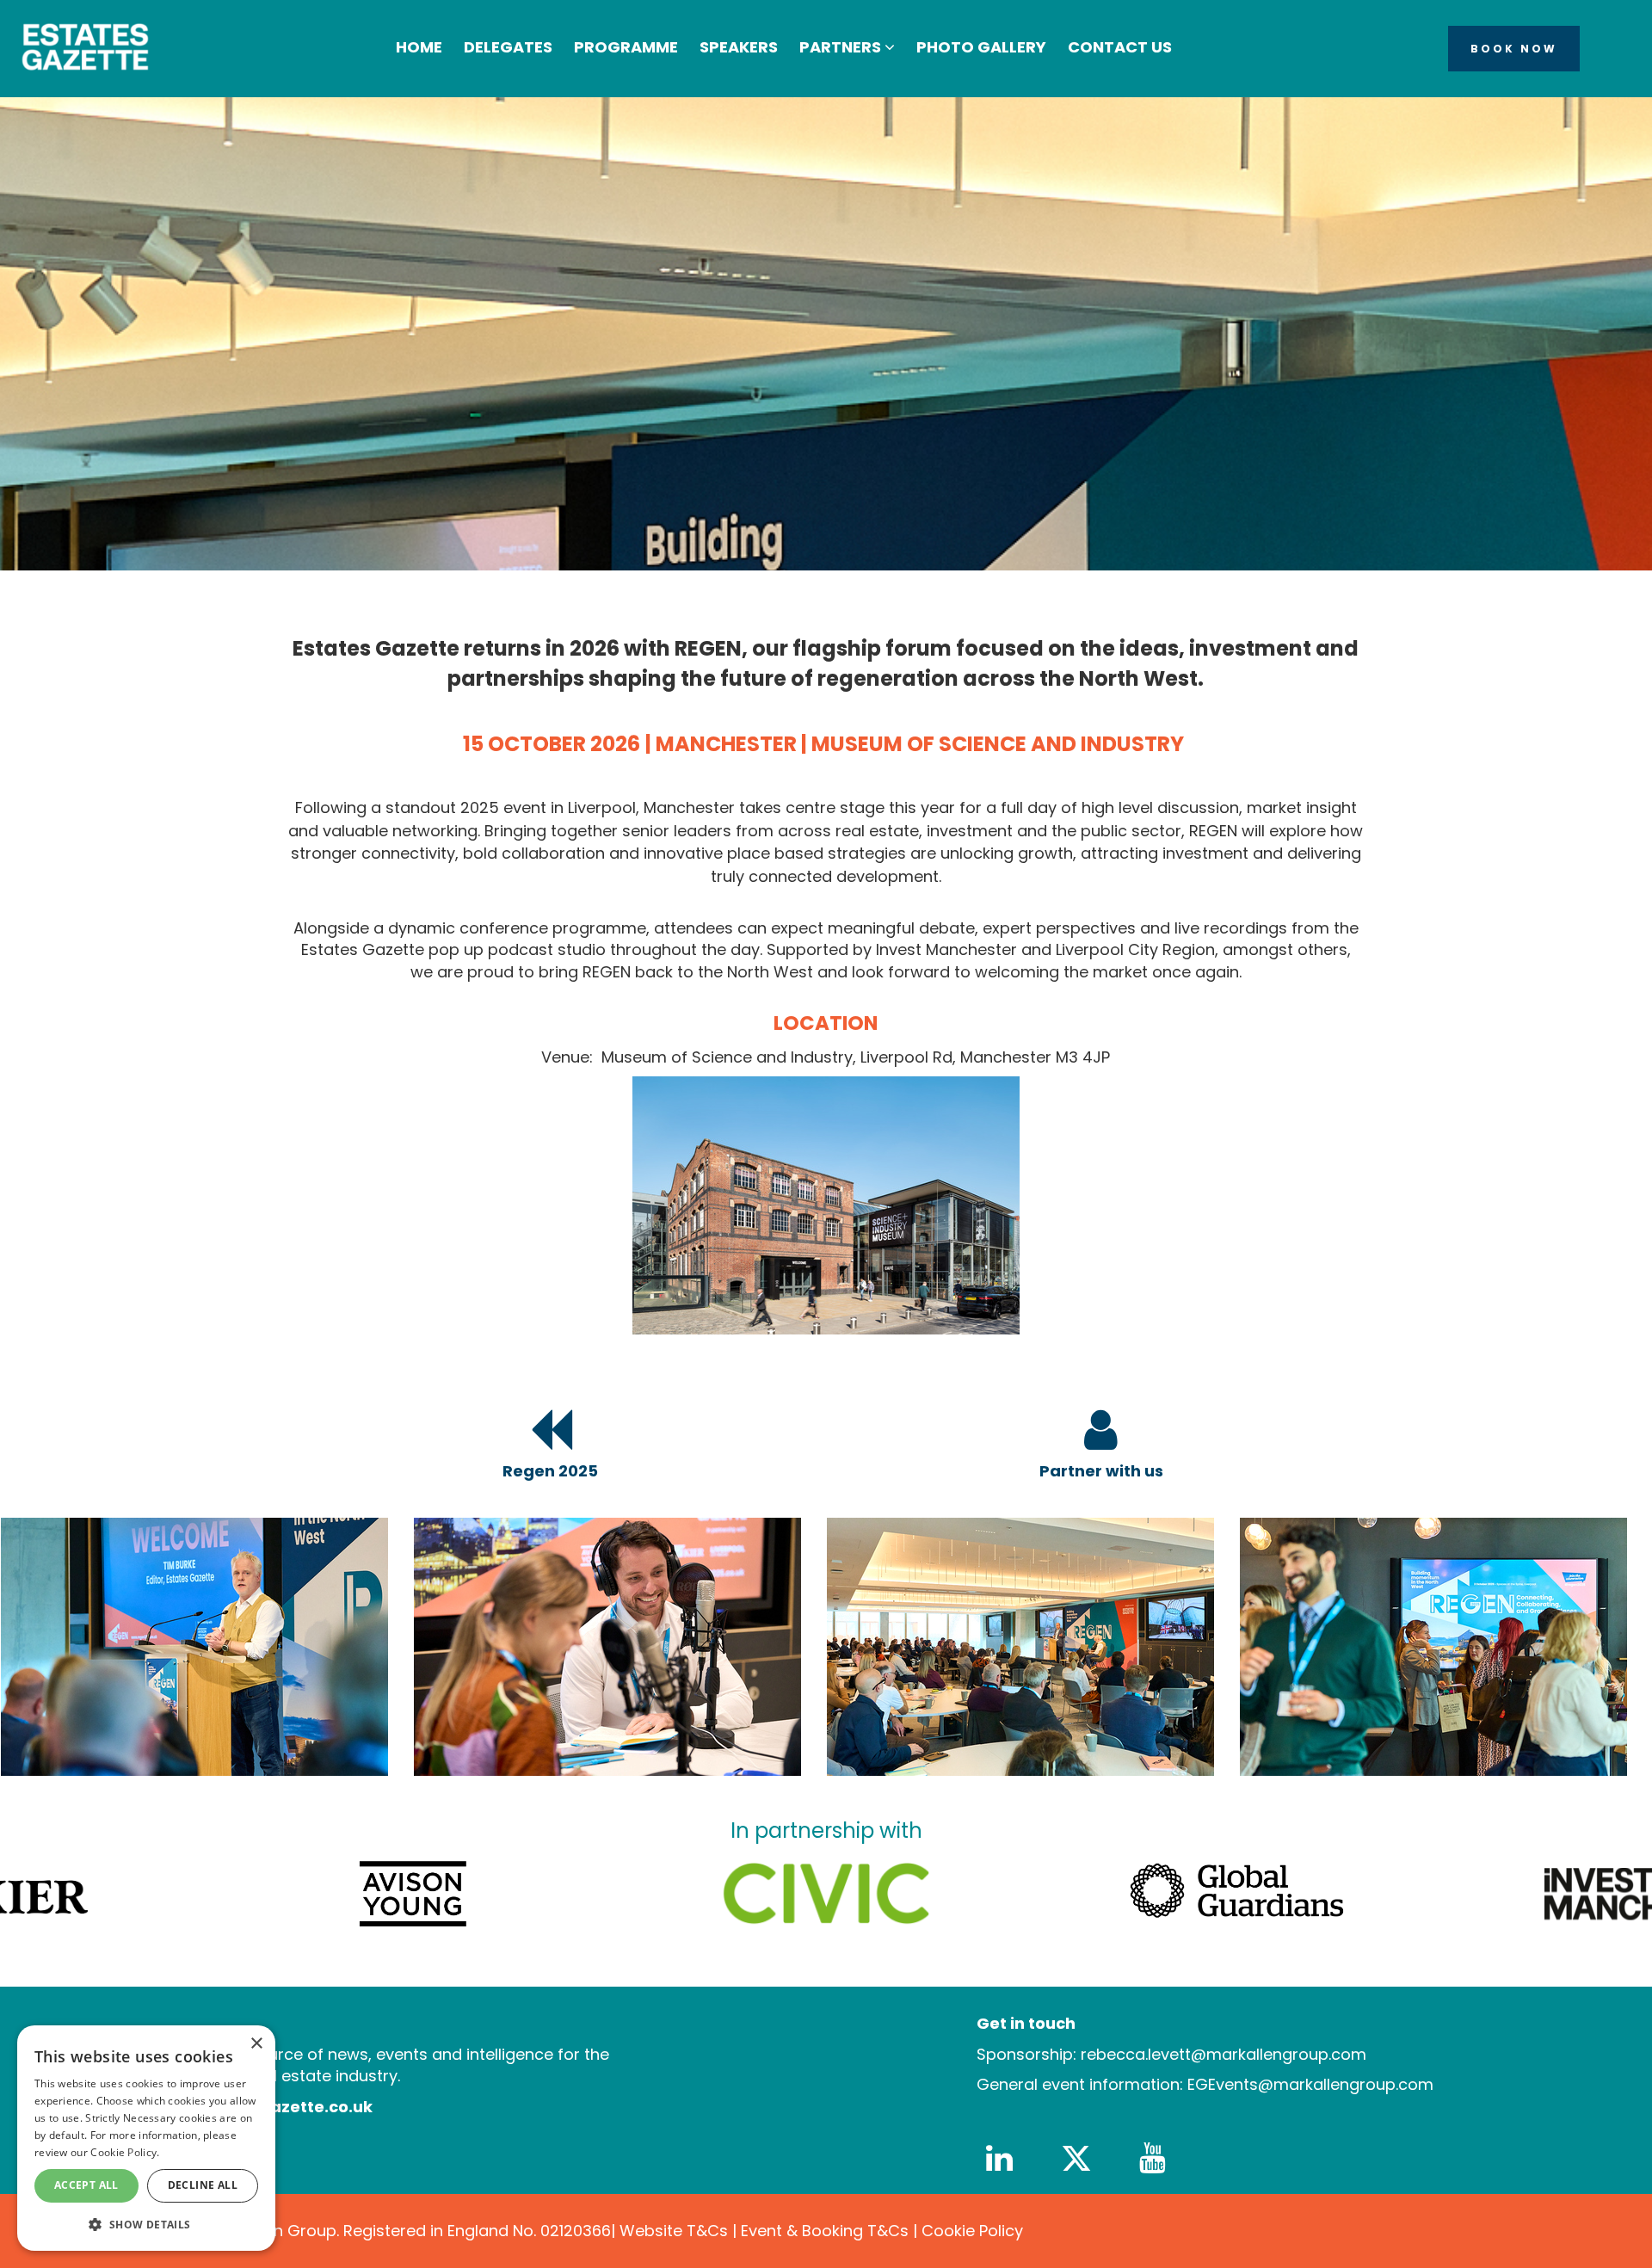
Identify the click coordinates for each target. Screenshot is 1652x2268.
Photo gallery (981, 47)
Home (419, 47)
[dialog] (146, 2138)
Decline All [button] (203, 2185)
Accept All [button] (86, 2185)
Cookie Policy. (125, 2152)
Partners (842, 47)
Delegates (508, 47)
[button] (146, 2224)
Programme (626, 47)
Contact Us (1120, 47)
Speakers (739, 47)
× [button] (256, 2044)
